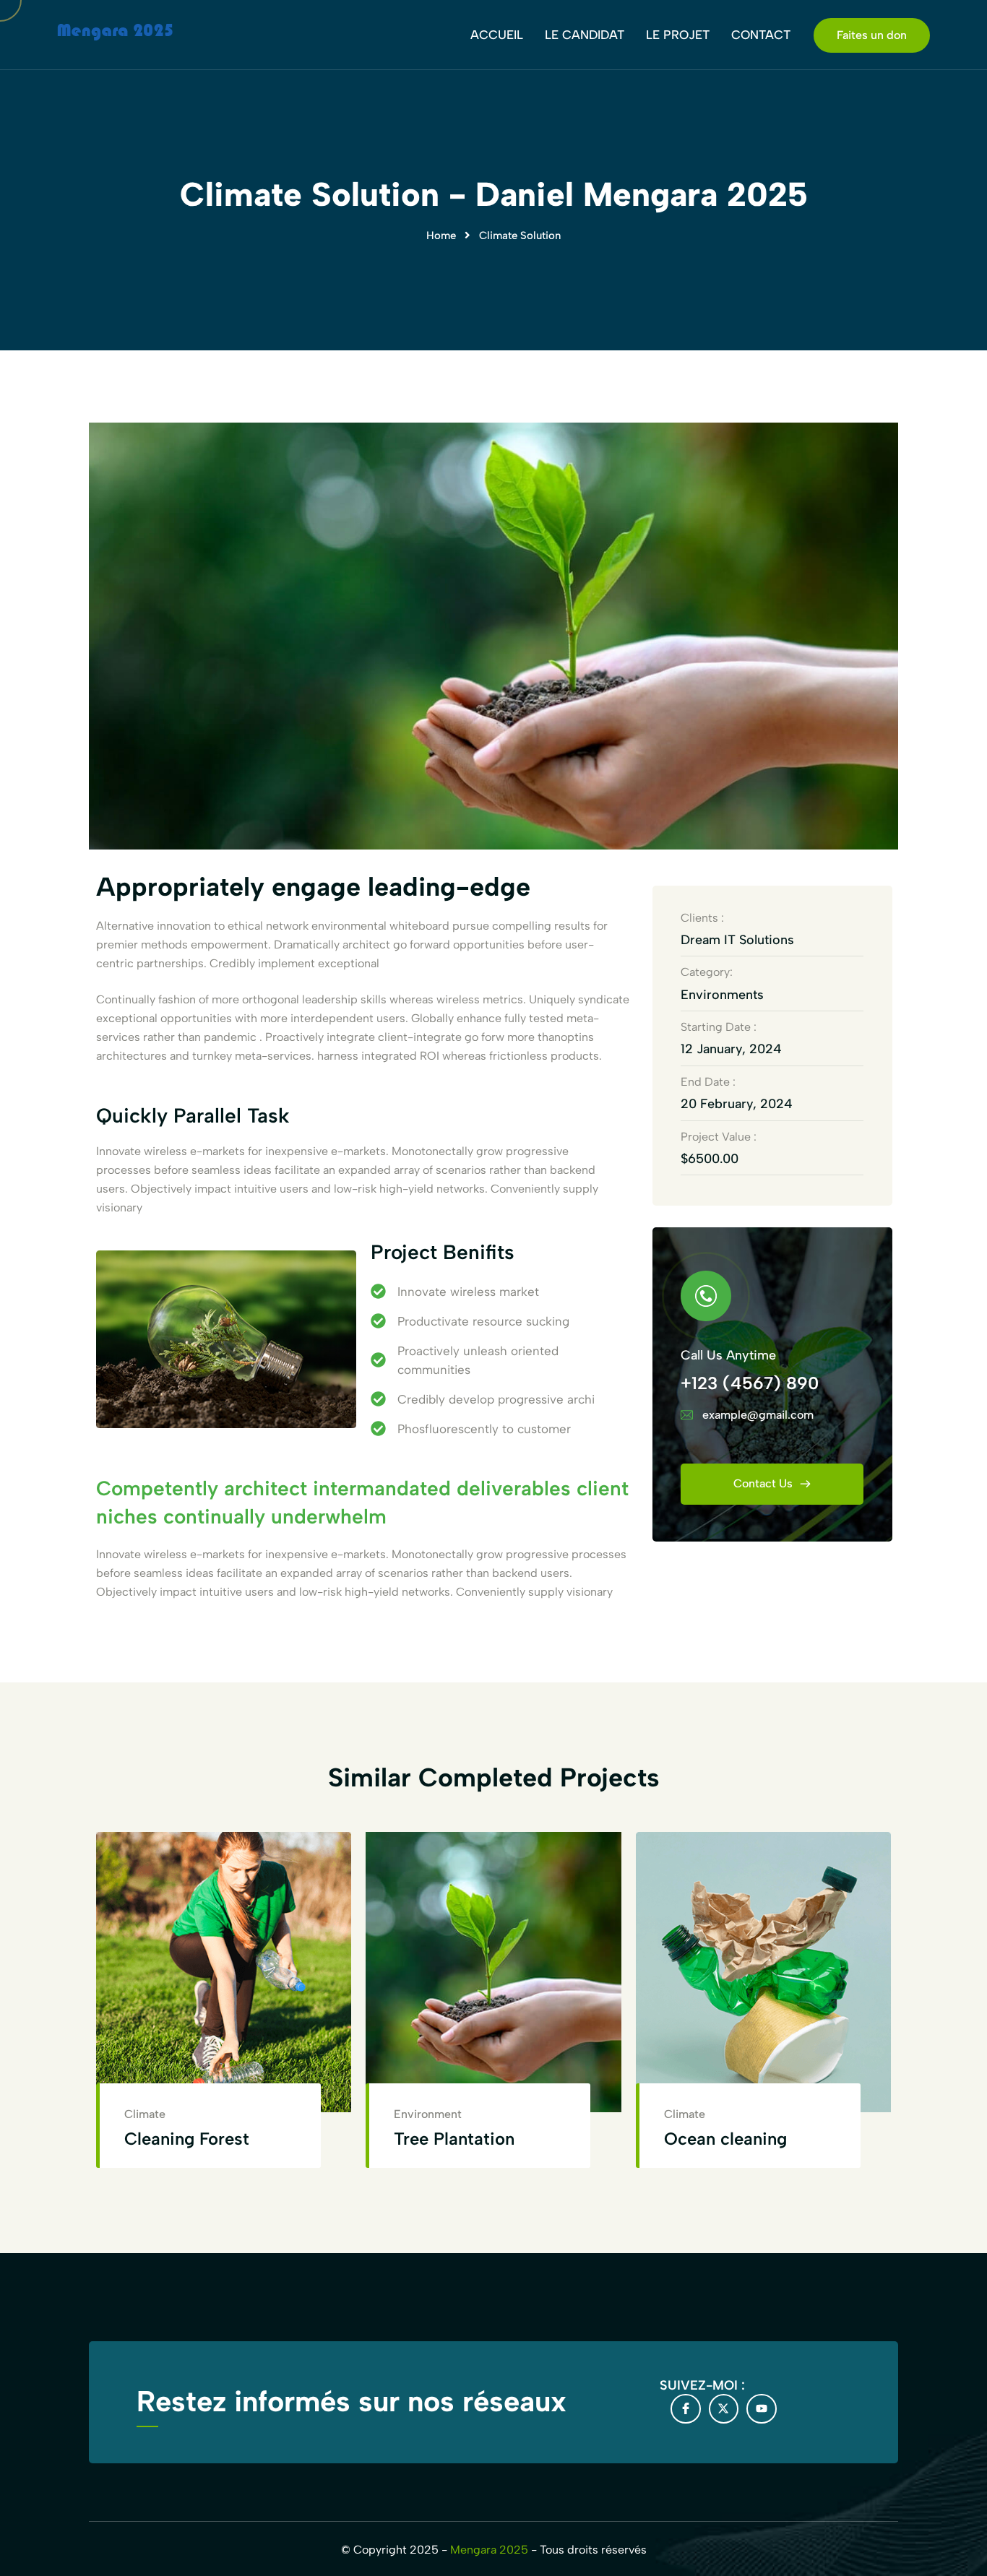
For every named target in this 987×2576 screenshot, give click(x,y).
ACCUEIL (497, 35)
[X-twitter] (724, 2409)
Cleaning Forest (187, 2139)
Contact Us (764, 1483)
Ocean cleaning (725, 2139)
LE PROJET (678, 35)
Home (441, 235)
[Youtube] (762, 2409)
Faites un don (872, 35)
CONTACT (761, 35)
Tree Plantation (454, 2139)
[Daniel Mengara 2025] (115, 34)
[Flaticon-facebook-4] (686, 2409)
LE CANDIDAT (585, 35)
